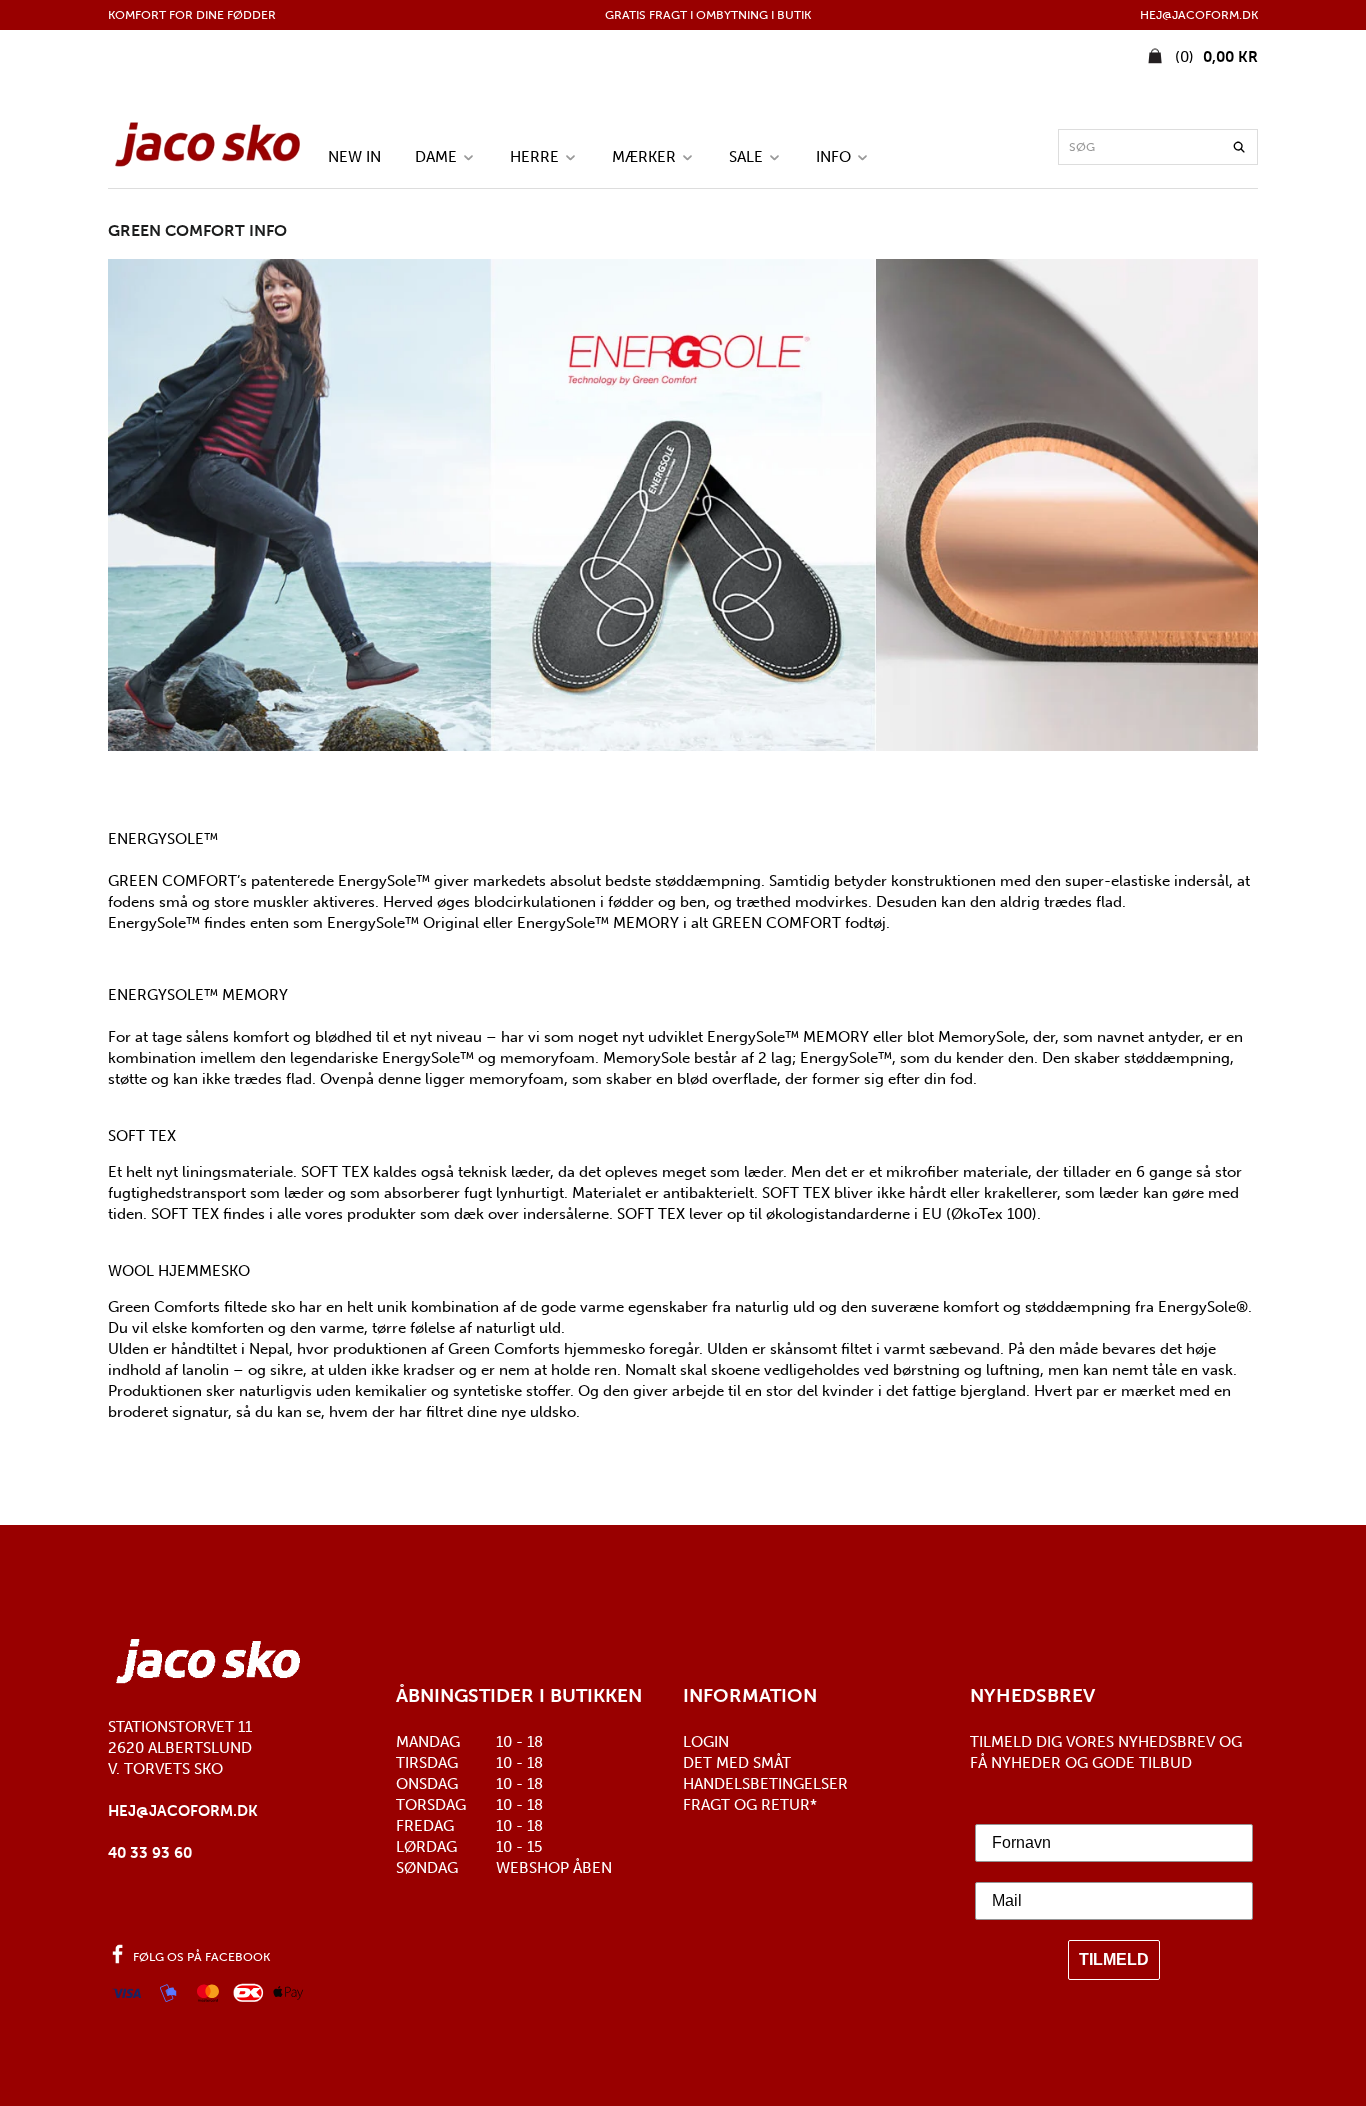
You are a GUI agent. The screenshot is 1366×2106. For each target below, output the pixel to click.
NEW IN (354, 156)
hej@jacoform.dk (183, 1811)
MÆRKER (646, 156)
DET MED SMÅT (737, 1763)
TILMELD (1114, 1959)
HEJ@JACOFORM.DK (1199, 15)
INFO (835, 156)
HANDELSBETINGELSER (765, 1784)
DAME (438, 156)
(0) (1214, 57)
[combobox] (1158, 147)
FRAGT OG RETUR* (750, 1805)
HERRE (536, 156)
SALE (748, 156)
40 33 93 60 (150, 1853)
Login (706, 1742)
